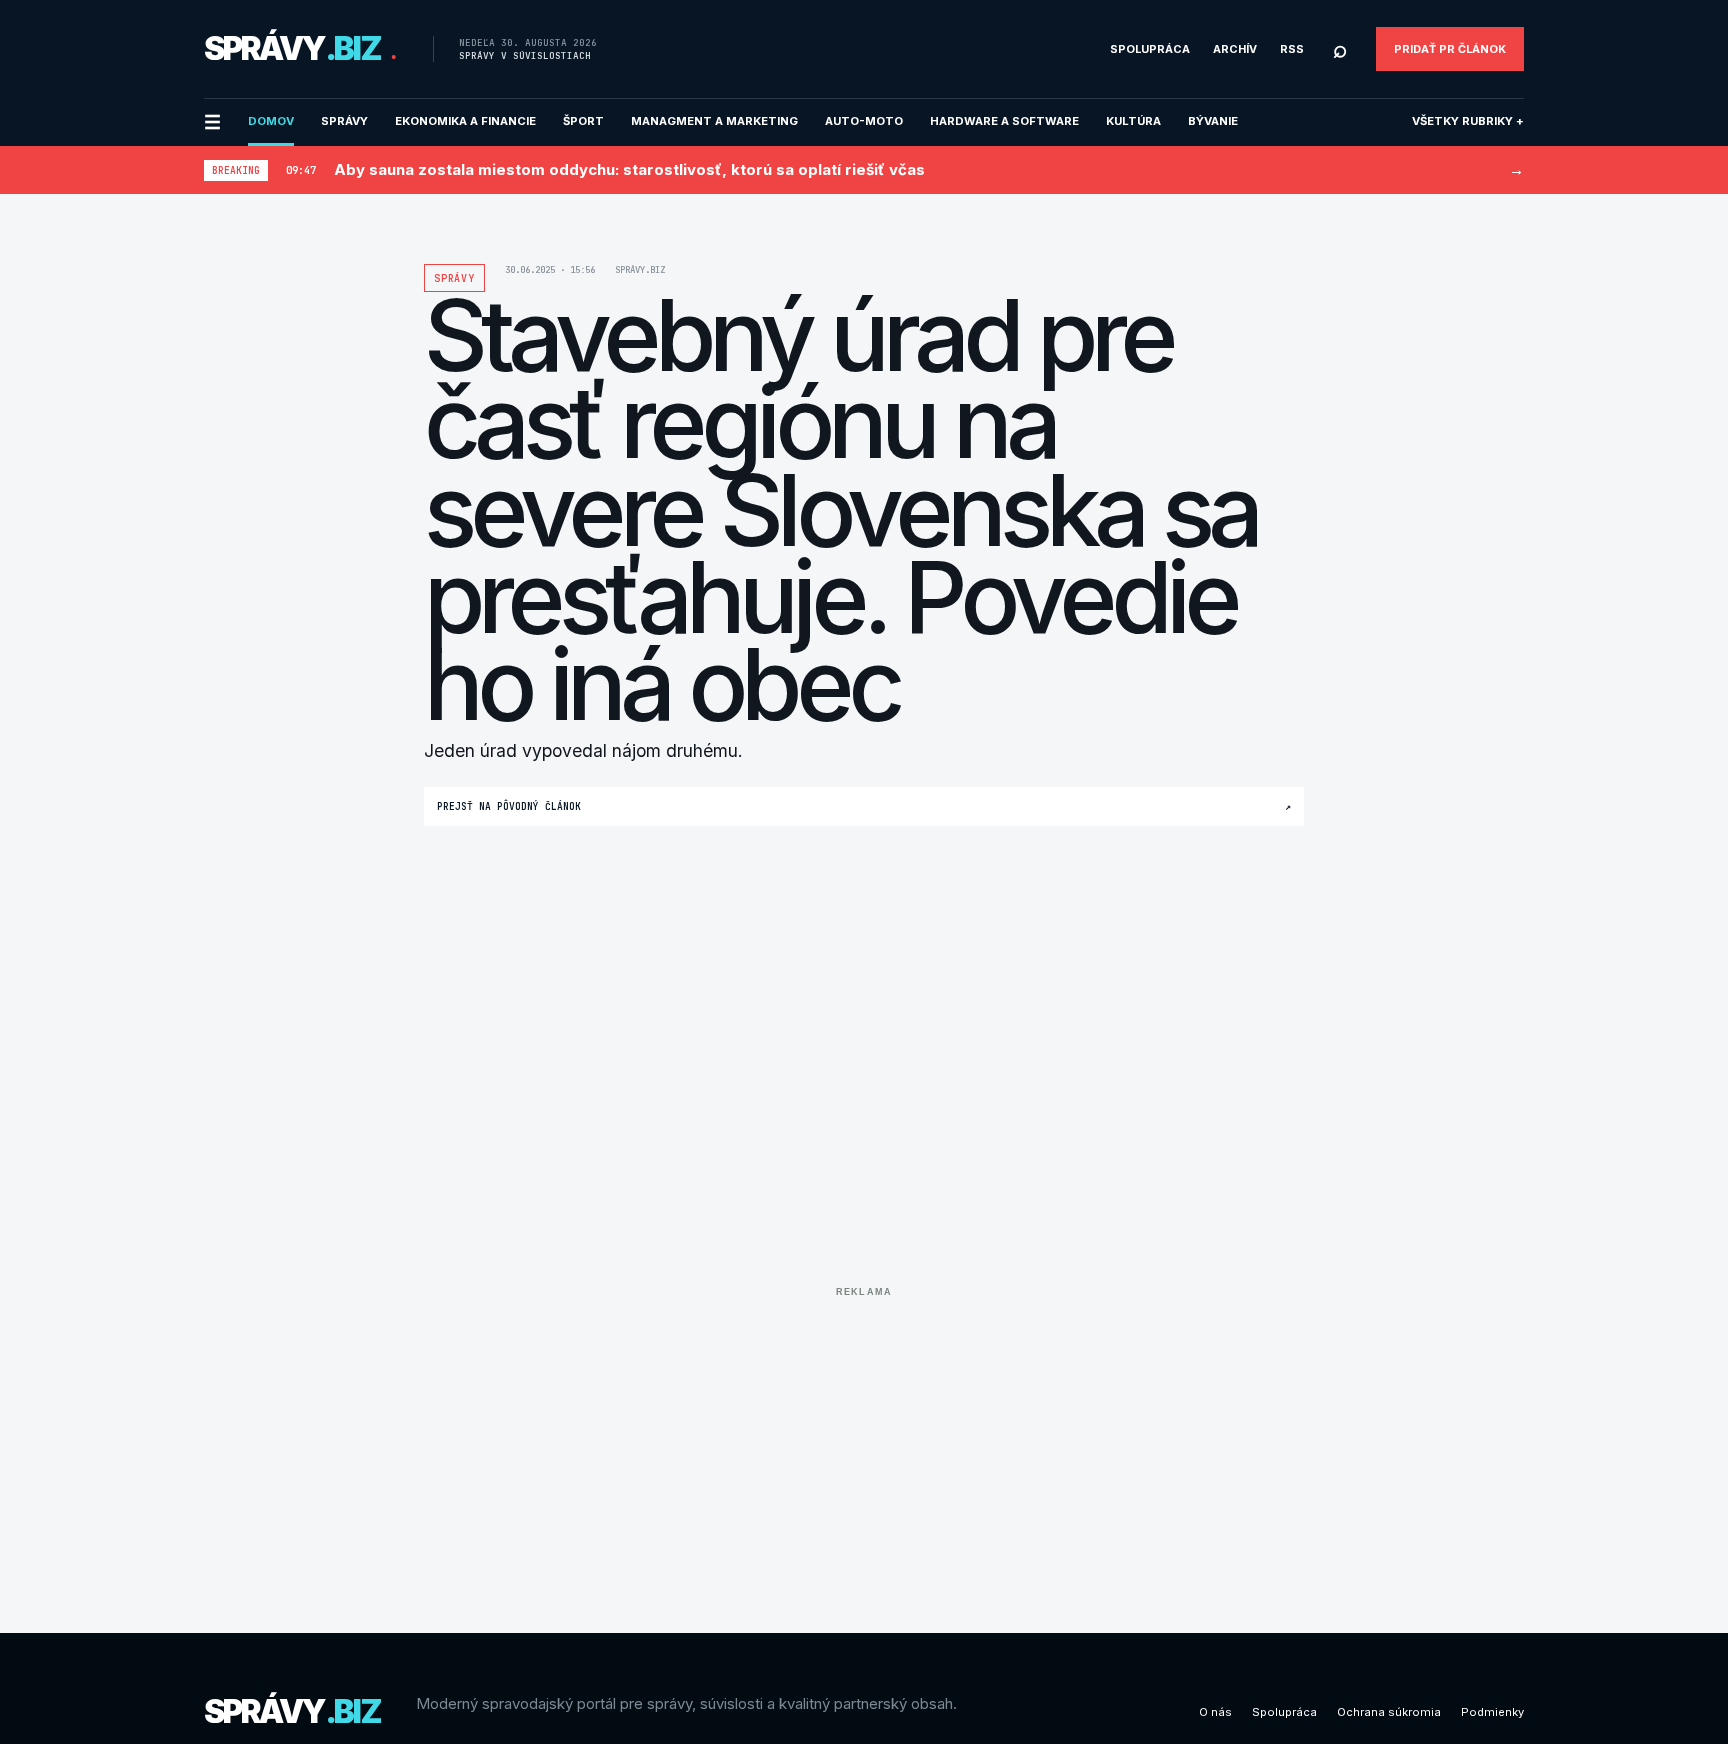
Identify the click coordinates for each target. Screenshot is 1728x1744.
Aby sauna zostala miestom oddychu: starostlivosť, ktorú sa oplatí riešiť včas (629, 169)
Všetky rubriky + (1468, 121)
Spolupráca (1150, 49)
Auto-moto (864, 121)
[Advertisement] (864, 1445)
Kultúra (1133, 121)
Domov (271, 121)
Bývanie (1213, 121)
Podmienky (1492, 1712)
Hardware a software (1004, 121)
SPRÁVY (344, 121)
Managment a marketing (714, 121)
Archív (1235, 49)
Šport (583, 121)
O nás (1215, 1712)
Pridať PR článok (1450, 49)
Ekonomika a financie (465, 121)
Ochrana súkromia (1389, 1712)
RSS (1292, 49)
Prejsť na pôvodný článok (864, 806)
